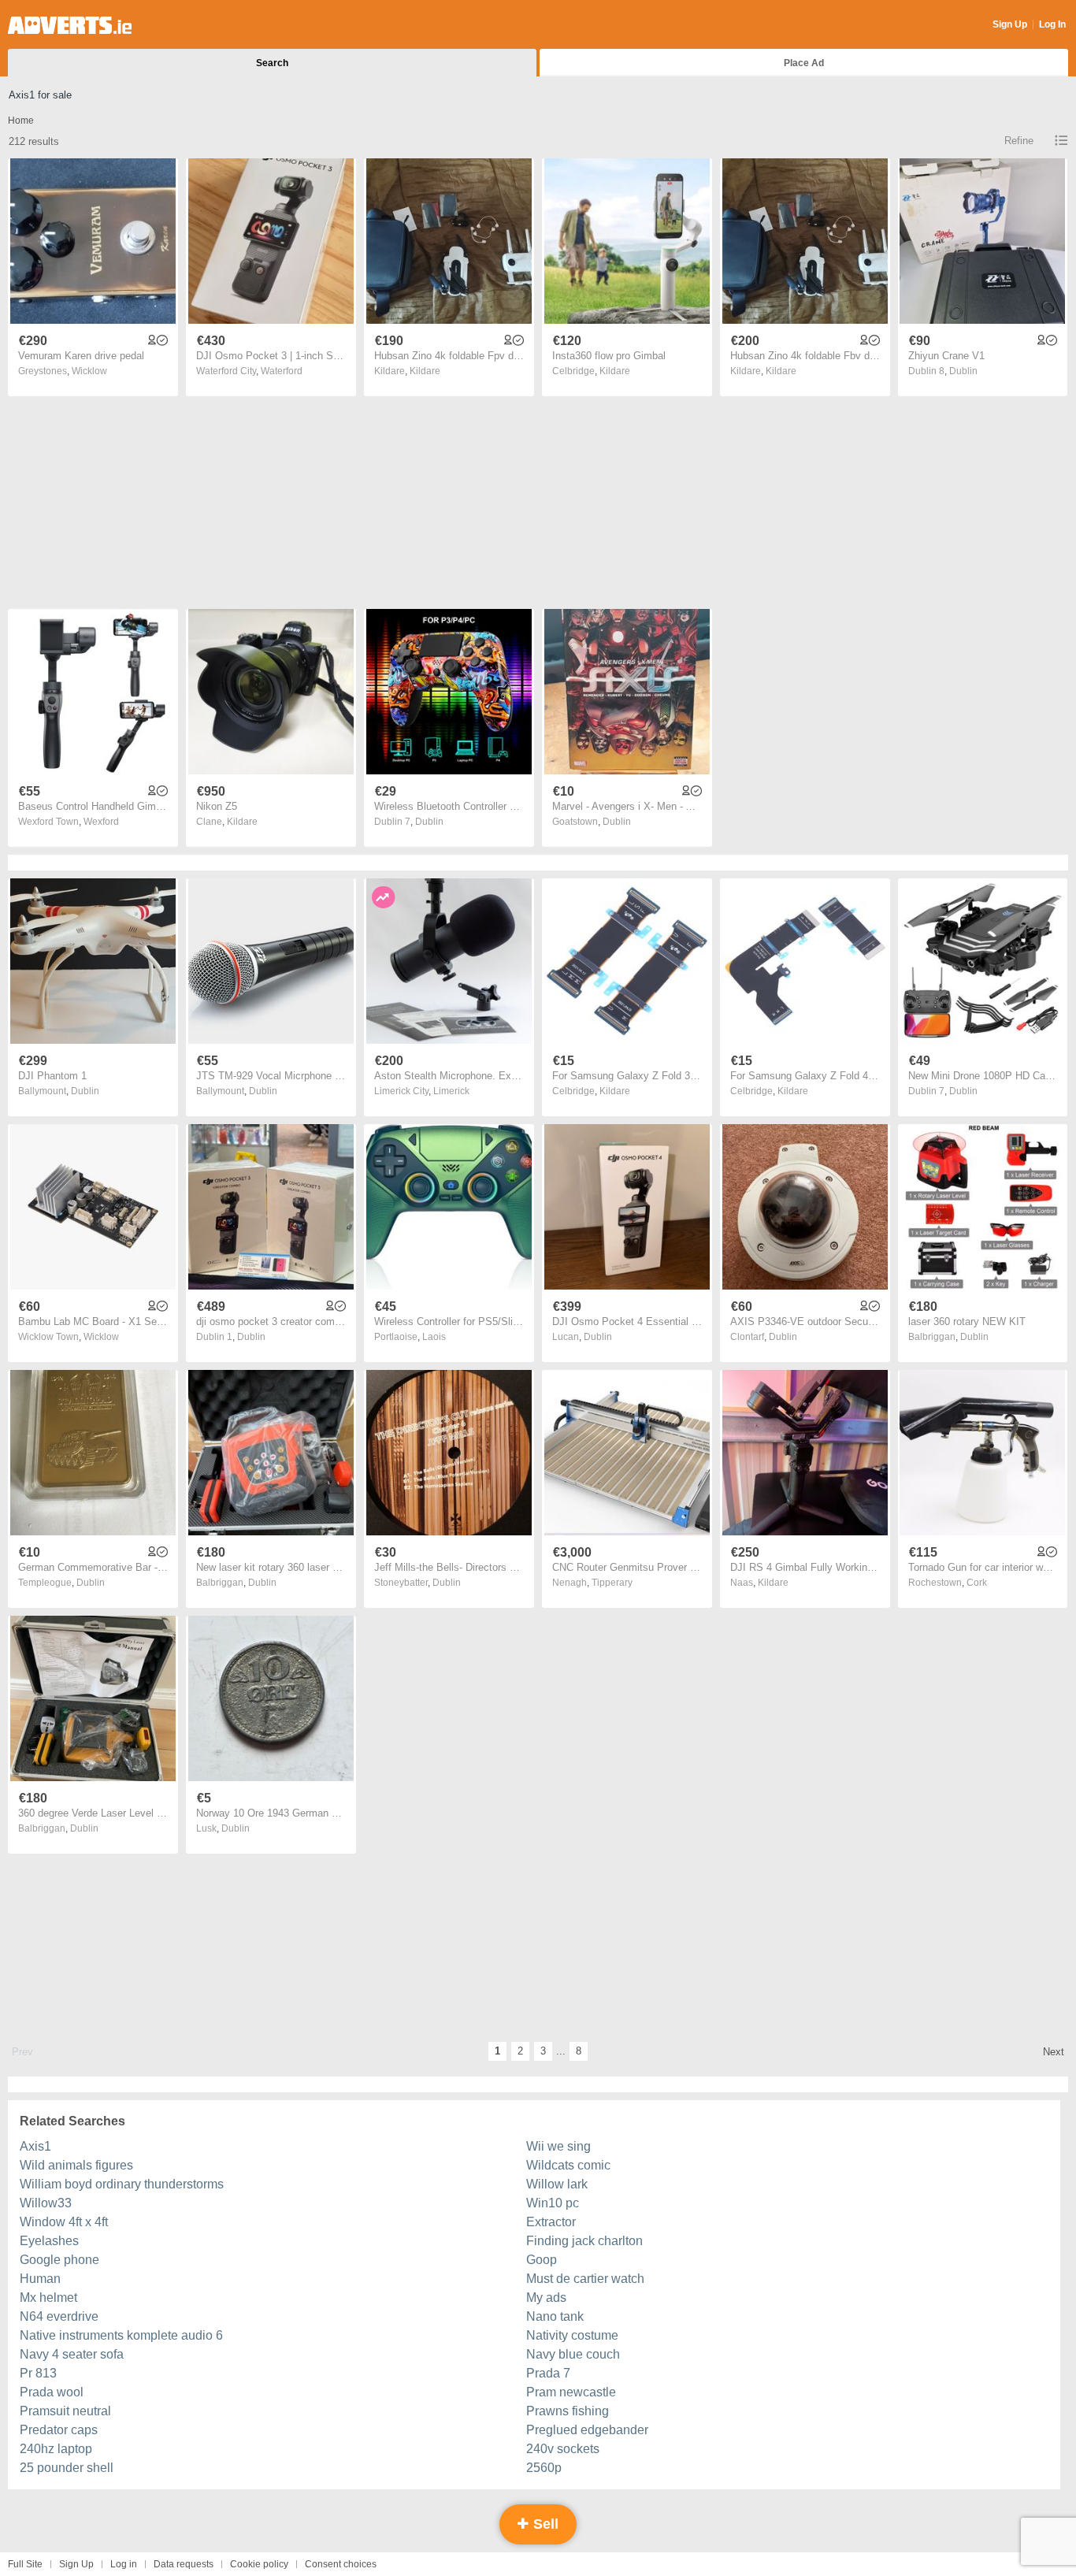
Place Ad (804, 63)
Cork (977, 1583)
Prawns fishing (568, 2411)
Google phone (59, 2260)
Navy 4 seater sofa (72, 2354)
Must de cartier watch (585, 2279)
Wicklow (89, 371)
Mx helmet (48, 2298)
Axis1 (35, 2146)
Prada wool (52, 2392)
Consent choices (341, 2564)
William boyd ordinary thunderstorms (122, 2184)
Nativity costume (572, 2335)
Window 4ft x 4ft (64, 2222)
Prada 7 (548, 2373)
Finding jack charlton (584, 2241)
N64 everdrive (59, 2316)
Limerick (451, 1091)
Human (40, 2279)
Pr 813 (38, 2373)
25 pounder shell (67, 2468)
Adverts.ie (70, 25)
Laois (434, 1337)
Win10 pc (553, 2203)
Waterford (282, 371)
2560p (544, 2468)
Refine (1019, 141)
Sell (544, 2524)
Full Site (25, 2564)
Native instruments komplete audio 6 (121, 2335)
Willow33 (46, 2203)
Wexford (101, 822)
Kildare (425, 371)
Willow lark (557, 2184)
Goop (542, 2260)
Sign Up (1010, 24)
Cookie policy (259, 2564)
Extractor (551, 2222)
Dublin (963, 371)
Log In (1052, 24)
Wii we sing (558, 2146)
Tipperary (612, 1583)
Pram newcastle (571, 2392)
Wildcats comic (568, 2165)
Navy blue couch (573, 2354)
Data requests (184, 2564)
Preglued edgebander (587, 2430)
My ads (546, 2298)
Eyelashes (49, 2241)
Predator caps (59, 2430)
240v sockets (563, 2449)
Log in (124, 2564)
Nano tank (555, 2316)
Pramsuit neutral (65, 2411)
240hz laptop (56, 2449)
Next (1054, 2052)
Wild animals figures (76, 2165)
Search (272, 63)
